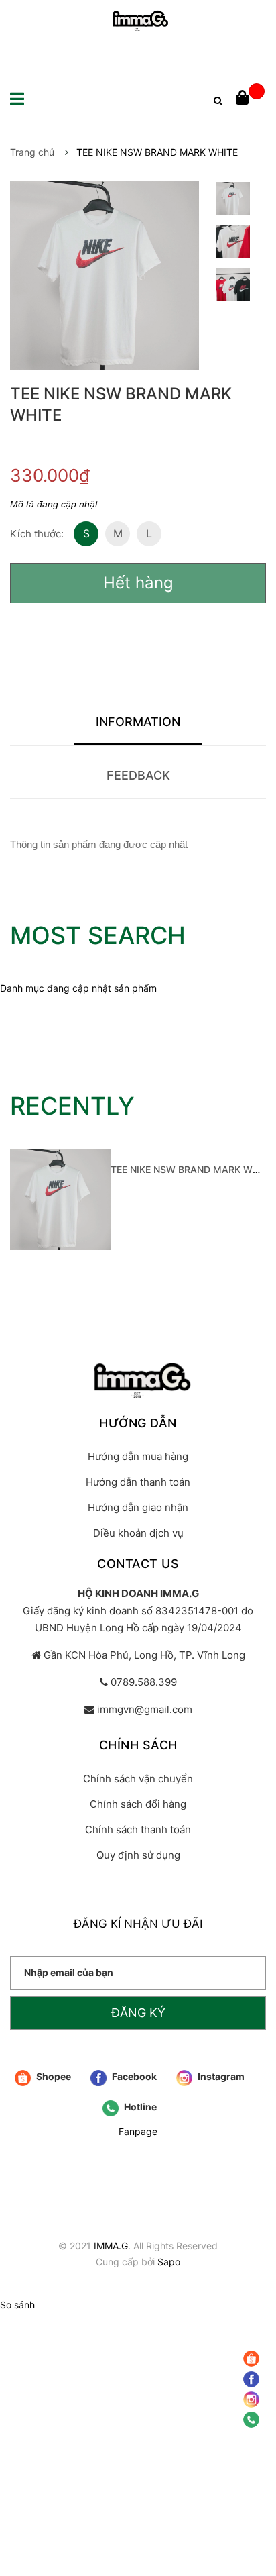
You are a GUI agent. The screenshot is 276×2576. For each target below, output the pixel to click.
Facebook (133, 2076)
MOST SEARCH (98, 935)
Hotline (139, 2107)
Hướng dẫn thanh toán (138, 1482)
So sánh (17, 2305)
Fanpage (138, 2131)
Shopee (53, 2076)
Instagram (220, 2076)
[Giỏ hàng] (250, 99)
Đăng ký (138, 2013)
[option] (233, 202)
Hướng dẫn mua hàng (138, 1456)
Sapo (169, 2262)
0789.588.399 (144, 1682)
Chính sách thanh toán (138, 1830)
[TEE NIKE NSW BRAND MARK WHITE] (60, 1200)
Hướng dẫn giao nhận (138, 1507)
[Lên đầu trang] (253, 2465)
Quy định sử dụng (138, 1855)
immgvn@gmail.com (145, 1709)
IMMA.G (111, 2246)
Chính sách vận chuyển (138, 1779)
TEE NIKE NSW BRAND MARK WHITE (192, 1169)
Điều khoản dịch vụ (138, 1533)
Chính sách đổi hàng (138, 1804)
